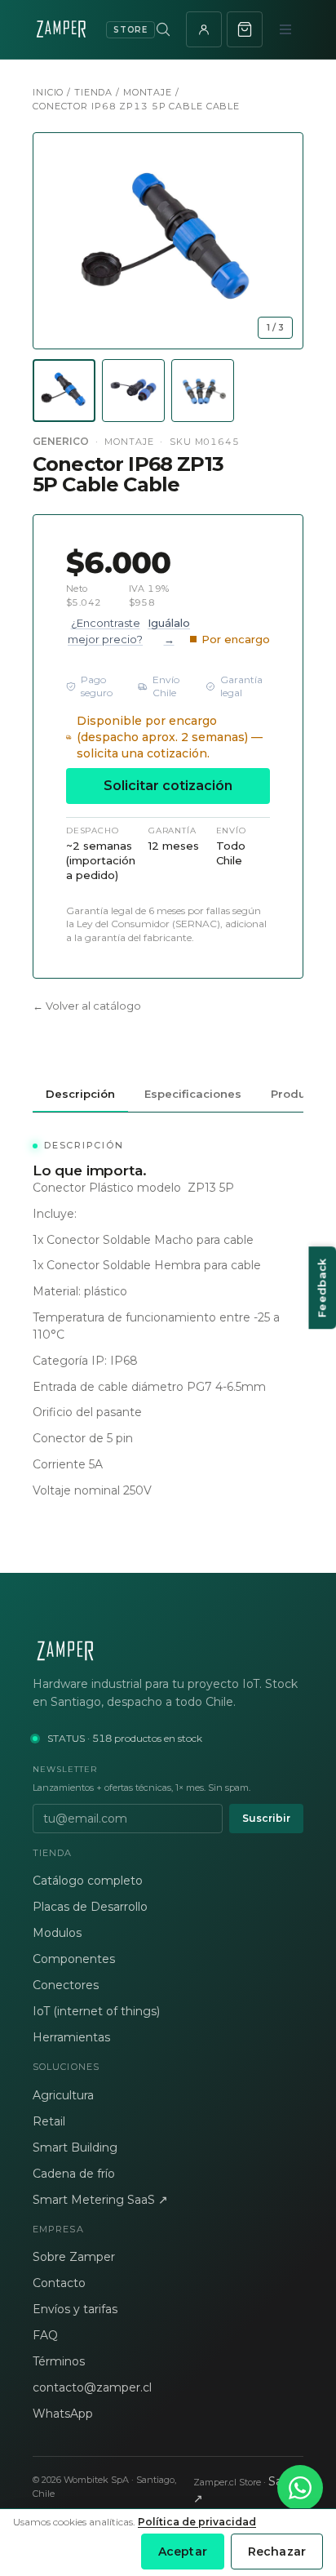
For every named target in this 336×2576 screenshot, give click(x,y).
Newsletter (65, 1769)
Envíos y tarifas (75, 2309)
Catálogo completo (88, 1881)
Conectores (66, 1985)
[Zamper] (168, 1651)
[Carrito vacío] (245, 29)
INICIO (48, 92)
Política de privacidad (197, 2522)
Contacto (59, 2283)
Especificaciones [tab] (193, 1094)
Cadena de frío (74, 2174)
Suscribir (266, 1818)
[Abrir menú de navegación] (285, 29)
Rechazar (277, 2552)
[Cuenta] (204, 29)
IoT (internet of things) (96, 2011)
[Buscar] (163, 29)
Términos (59, 2361)
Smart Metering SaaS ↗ (100, 2200)
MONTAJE (148, 92)
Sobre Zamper (74, 2257)
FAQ (45, 2335)
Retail (49, 2121)
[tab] (64, 391)
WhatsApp (63, 2414)
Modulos (57, 1933)
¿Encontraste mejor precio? (129, 631)
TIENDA (93, 92)
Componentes (74, 1959)
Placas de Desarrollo (90, 1907)
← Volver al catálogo (87, 1006)
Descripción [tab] (80, 1094)
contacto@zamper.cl (92, 2387)
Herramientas (71, 2037)
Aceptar (183, 2552)
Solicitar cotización (168, 786)
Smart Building (75, 2147)
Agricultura (63, 2095)
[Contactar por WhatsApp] (300, 2488)
